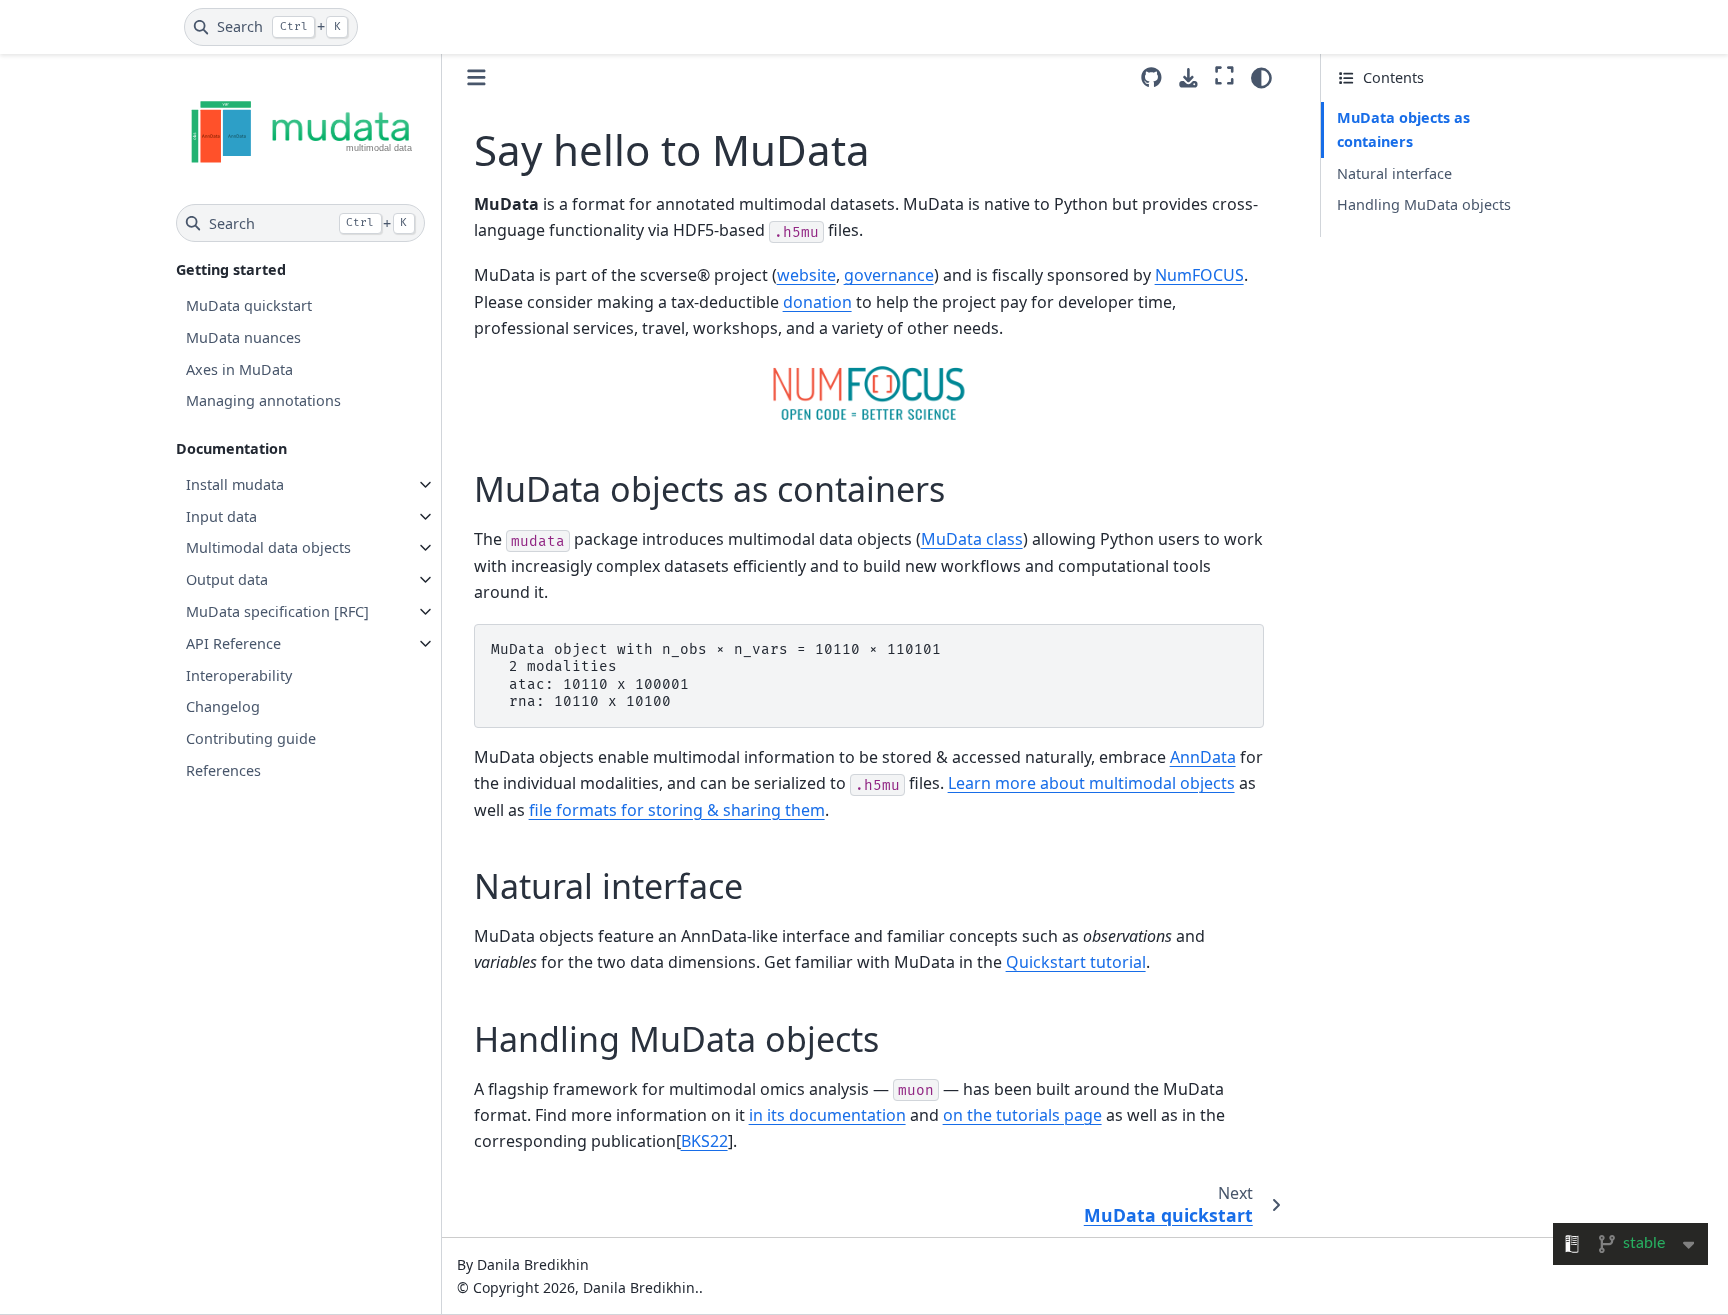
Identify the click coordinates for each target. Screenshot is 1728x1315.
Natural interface (1394, 173)
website (806, 275)
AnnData (1203, 757)
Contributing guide (251, 738)
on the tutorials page (1022, 1115)
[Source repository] (1151, 77)
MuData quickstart (249, 305)
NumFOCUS (1199, 275)
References (223, 770)
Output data (227, 579)
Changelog (223, 706)
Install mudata (235, 484)
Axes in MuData (239, 369)
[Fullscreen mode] (1224, 75)
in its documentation (827, 1115)
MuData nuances (243, 337)
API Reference (233, 643)
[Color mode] (1261, 78)
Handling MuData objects (1424, 204)
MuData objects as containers (1403, 129)
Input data (221, 516)
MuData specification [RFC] (277, 611)
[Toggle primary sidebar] (476, 77)
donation (817, 302)
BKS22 (704, 1141)
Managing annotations (263, 400)
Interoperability (239, 674)
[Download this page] (1188, 78)
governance (889, 275)
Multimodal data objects (268, 547)
